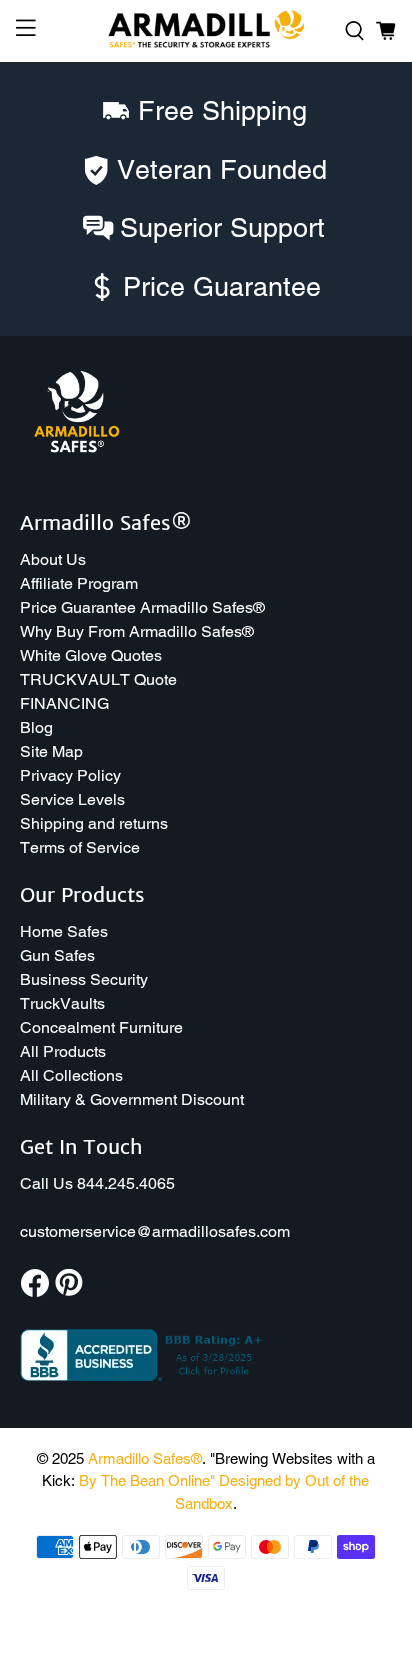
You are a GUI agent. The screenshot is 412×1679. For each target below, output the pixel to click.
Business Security (84, 979)
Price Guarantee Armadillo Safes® (142, 607)
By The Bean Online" (147, 1480)
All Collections (71, 1075)
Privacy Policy (70, 775)
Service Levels (72, 799)
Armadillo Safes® (145, 1458)
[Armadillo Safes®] (206, 31)
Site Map (51, 751)
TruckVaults (62, 1003)
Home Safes (64, 931)
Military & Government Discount (132, 1099)
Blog (36, 727)
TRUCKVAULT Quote (98, 679)
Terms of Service (80, 847)
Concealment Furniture (101, 1027)
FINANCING (64, 703)
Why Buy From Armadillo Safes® (137, 631)
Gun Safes (57, 955)
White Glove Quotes (91, 655)
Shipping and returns (94, 823)
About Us (53, 559)
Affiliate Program (79, 583)
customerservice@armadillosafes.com (155, 1231)
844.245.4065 (126, 1183)
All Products (63, 1051)
